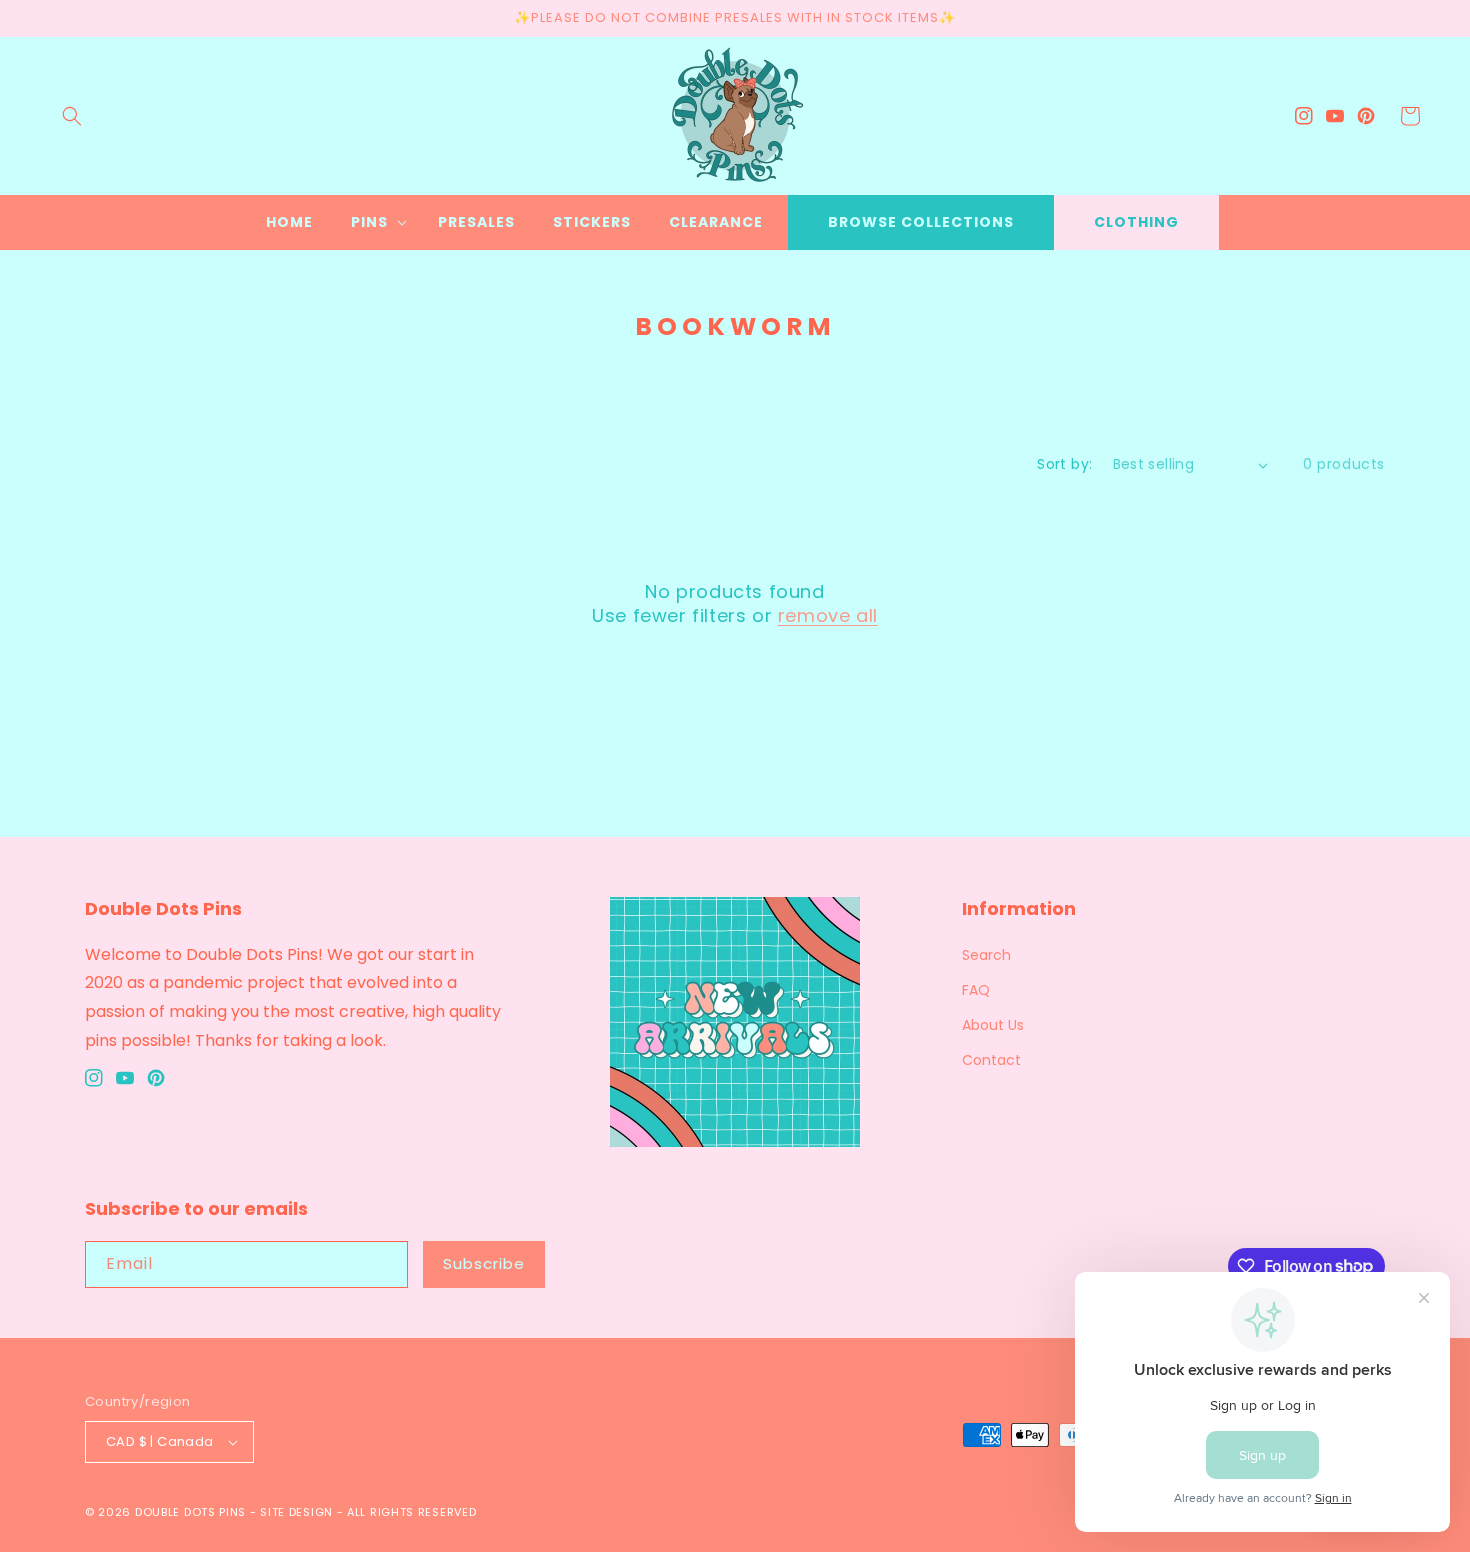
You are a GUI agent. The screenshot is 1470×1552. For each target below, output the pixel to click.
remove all (828, 615)
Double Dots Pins (190, 1512)
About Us (993, 1025)
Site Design (296, 1512)
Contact (991, 1060)
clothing (1136, 222)
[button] (72, 116)
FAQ (976, 990)
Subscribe (484, 1263)
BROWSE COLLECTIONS (921, 222)
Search (986, 955)
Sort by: (1064, 464)
